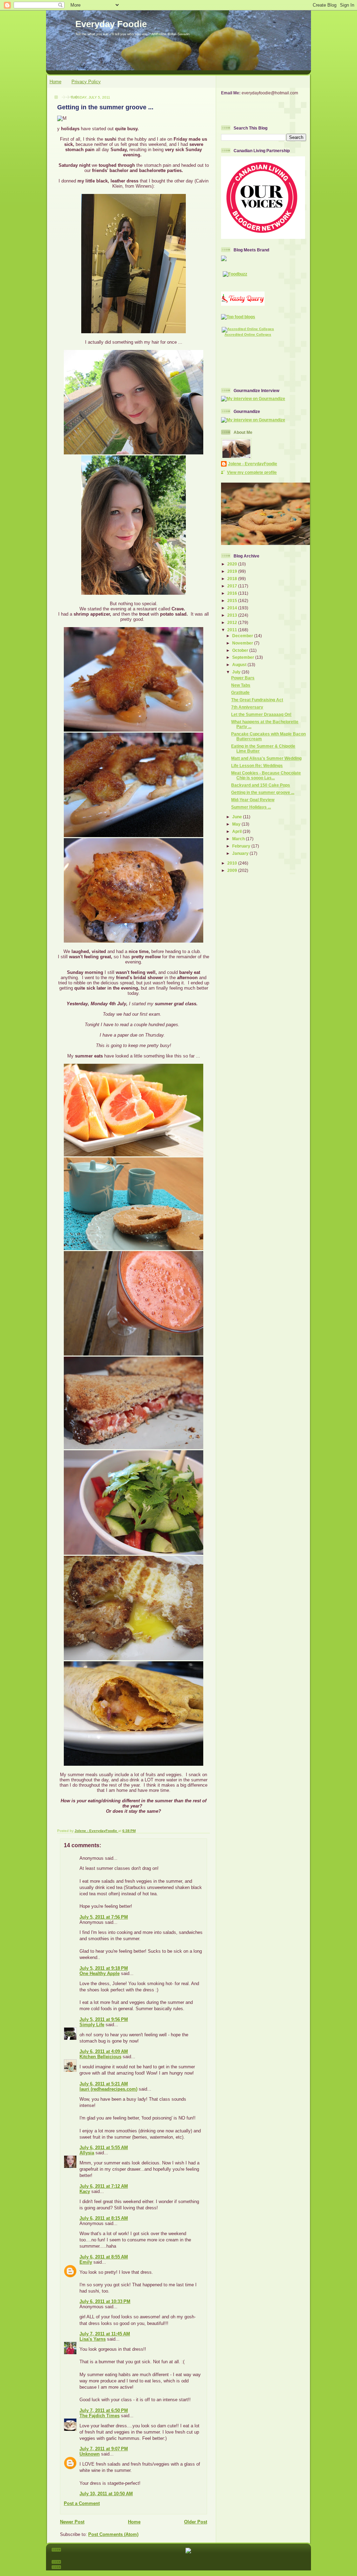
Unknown (90, 2454)
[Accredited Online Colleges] (248, 329)
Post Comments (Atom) (113, 2534)
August (240, 665)
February (242, 846)
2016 (233, 593)
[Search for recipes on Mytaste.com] (238, 317)
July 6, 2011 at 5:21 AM (104, 2084)
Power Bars (243, 678)
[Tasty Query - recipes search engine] (243, 304)
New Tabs (241, 685)
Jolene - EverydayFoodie (253, 464)
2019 (233, 571)
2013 (233, 615)
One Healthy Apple (100, 1973)
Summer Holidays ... (251, 807)
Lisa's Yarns (93, 2339)
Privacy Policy (86, 82)
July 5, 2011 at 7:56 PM (104, 1917)
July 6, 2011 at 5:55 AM (104, 2148)
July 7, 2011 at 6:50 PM (104, 2410)
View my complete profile (252, 472)
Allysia (87, 2153)
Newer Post (72, 2522)
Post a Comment (82, 2503)
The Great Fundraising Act (257, 700)
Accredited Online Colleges (248, 334)
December (243, 636)
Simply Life (92, 2025)
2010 (233, 863)
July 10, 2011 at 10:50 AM (106, 2494)
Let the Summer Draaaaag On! (261, 714)
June (238, 817)
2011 (233, 630)
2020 (233, 564)
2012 (233, 622)
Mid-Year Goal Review (253, 800)
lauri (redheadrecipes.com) (108, 2089)
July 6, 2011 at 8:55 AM (104, 2257)
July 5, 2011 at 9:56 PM (104, 2019)
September (244, 657)
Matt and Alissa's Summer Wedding (266, 758)
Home (55, 82)
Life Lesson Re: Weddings (257, 766)
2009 (233, 870)
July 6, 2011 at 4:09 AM (104, 2051)
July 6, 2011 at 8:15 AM (104, 2218)
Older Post (196, 2522)
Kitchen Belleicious (100, 2057)
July (237, 672)
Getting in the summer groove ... (263, 792)
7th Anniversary (247, 707)
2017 (233, 586)
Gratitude (240, 692)
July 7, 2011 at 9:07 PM (104, 2449)
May (237, 824)
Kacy (85, 2191)
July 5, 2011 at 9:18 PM (104, 1968)
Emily (86, 2262)
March (239, 839)
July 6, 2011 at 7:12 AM (104, 2186)
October (241, 650)
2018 (233, 579)
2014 (233, 608)
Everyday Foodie (111, 24)
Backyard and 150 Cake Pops (261, 785)
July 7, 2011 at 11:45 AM (105, 2334)
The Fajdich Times (100, 2416)
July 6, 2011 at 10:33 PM (105, 2301)
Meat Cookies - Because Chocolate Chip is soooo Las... (266, 775)
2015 (233, 600)
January (241, 853)
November (243, 643)
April (237, 831)
